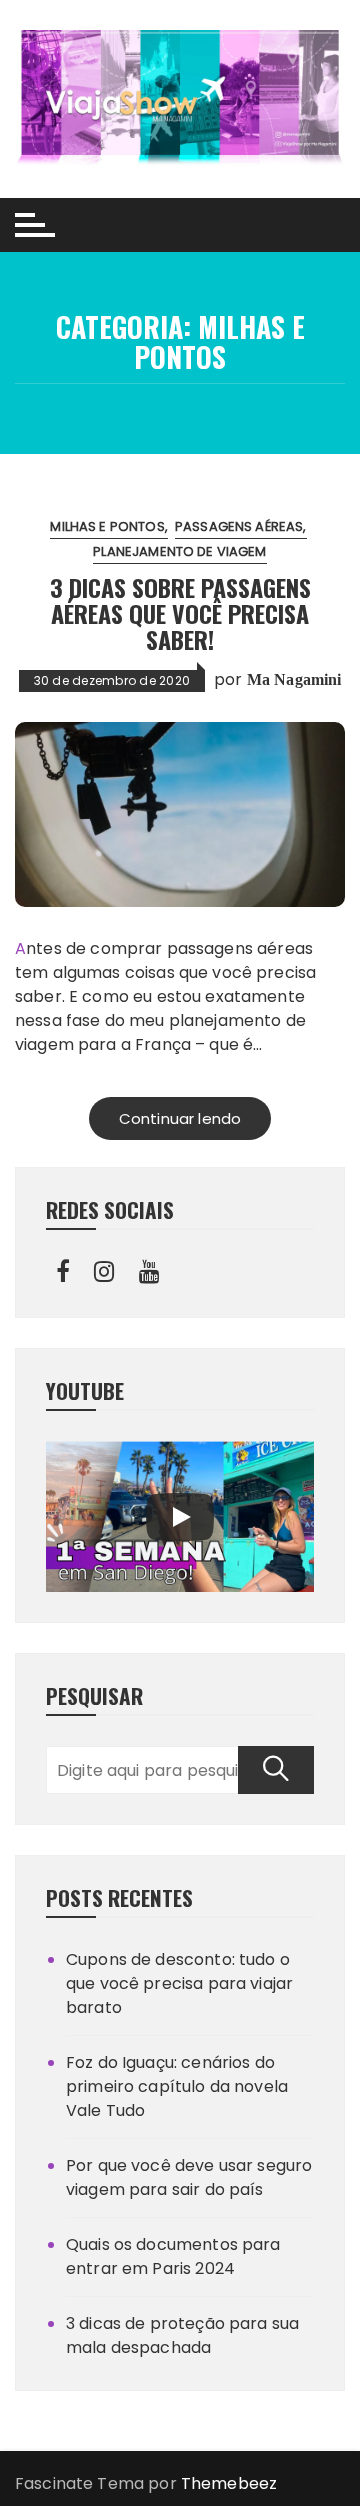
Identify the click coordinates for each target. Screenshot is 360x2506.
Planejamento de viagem (179, 551)
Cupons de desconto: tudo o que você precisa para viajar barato (179, 1983)
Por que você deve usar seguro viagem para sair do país (189, 2177)
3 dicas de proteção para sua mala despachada (182, 2335)
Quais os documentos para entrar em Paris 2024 (173, 2256)
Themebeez (229, 2483)
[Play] (180, 1517)
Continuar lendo (180, 1118)
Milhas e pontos (107, 526)
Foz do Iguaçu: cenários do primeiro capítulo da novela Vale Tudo (177, 2086)
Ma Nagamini (294, 679)
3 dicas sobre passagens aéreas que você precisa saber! (180, 613)
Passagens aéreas (239, 526)
